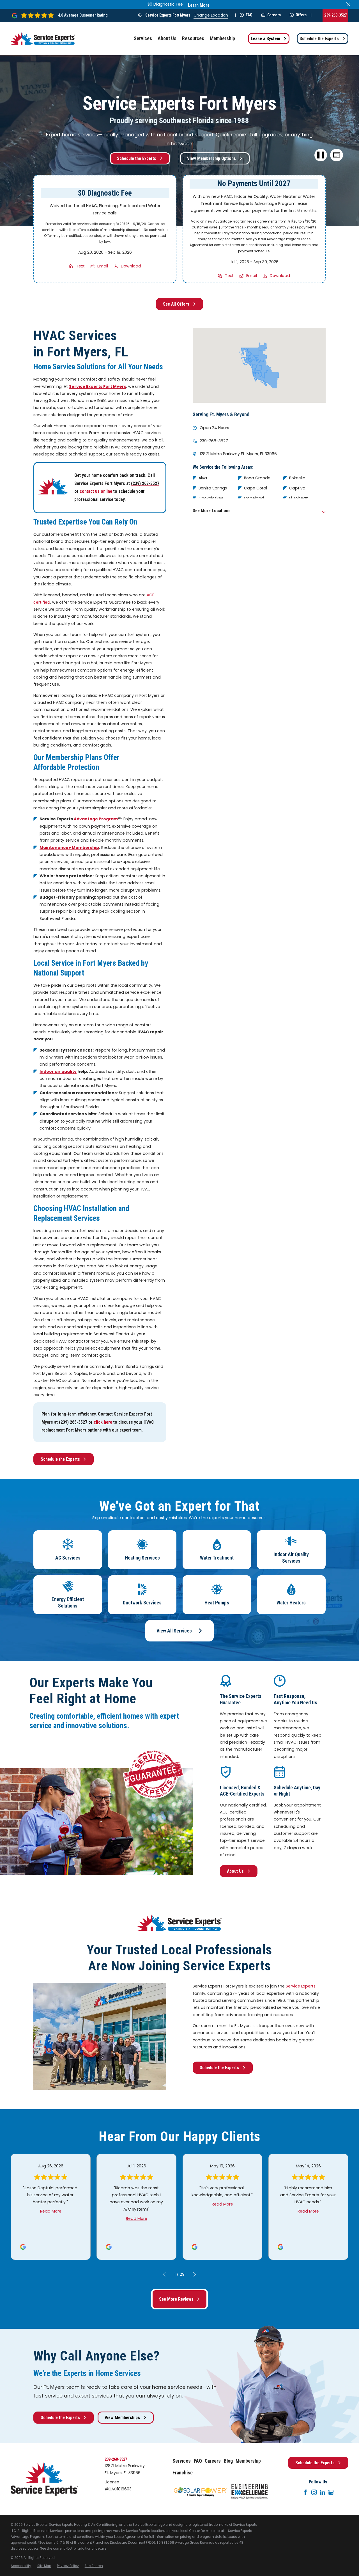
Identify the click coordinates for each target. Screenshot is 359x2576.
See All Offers (176, 304)
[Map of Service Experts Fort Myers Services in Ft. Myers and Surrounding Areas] (259, 365)
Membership (248, 2461)
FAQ (249, 15)
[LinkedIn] (323, 2492)
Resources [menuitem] (193, 38)
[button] (337, 155)
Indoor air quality (58, 1071)
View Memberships (122, 2418)
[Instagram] (314, 2492)
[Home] (43, 39)
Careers (274, 15)
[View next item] (195, 2274)
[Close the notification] (348, 4)
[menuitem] (21, 2566)
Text (80, 266)
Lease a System (265, 39)
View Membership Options (211, 158)
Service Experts (301, 1986)
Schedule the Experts (319, 39)
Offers (301, 15)
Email (103, 266)
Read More (51, 2211)
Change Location (211, 15)
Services (182, 2461)
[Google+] (331, 2492)
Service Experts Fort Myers (168, 15)
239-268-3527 (335, 15)
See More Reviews (176, 2299)
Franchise (183, 2473)
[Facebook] (305, 2492)
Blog (228, 2461)
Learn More (199, 5)
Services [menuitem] (143, 38)
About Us (235, 1871)
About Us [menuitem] (167, 38)
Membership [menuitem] (222, 38)
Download (131, 266)
